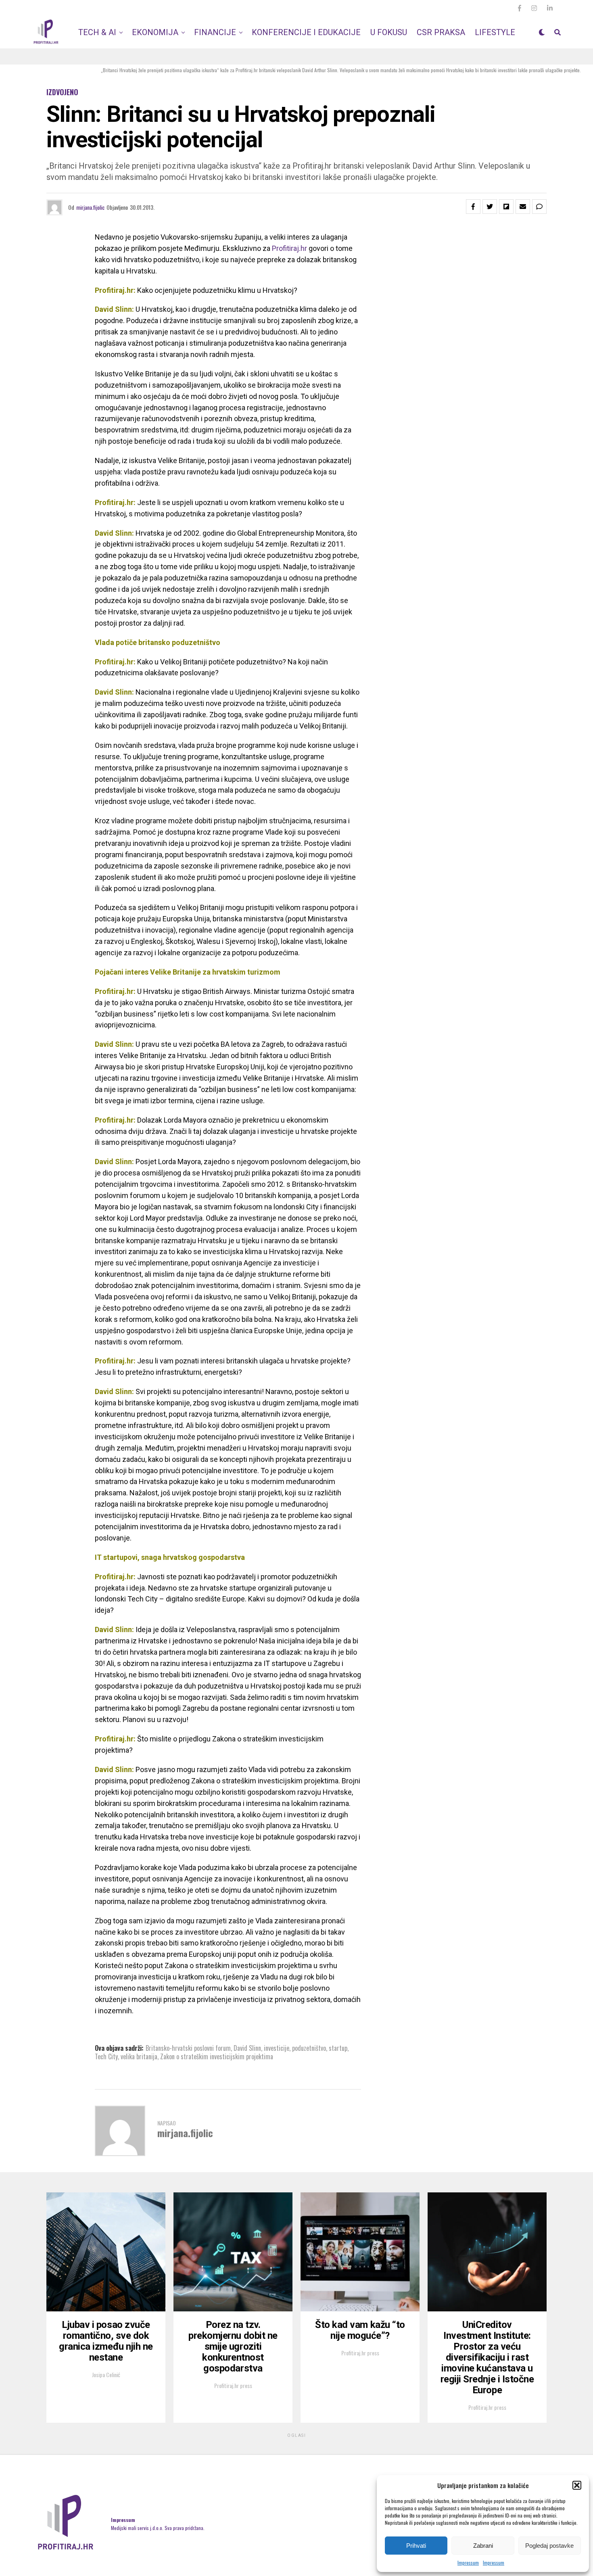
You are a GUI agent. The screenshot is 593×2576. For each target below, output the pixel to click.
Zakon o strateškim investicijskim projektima (217, 2056)
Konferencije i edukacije (306, 32)
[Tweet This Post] (490, 207)
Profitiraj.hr (289, 248)
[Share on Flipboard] (506, 207)
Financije (215, 32)
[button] (577, 2485)
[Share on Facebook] (473, 207)
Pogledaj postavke (549, 2546)
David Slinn (247, 2048)
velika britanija (139, 2056)
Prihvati (416, 2546)
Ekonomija (155, 32)
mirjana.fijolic (90, 207)
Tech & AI (97, 32)
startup (338, 2048)
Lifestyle (495, 32)
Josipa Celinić (106, 2375)
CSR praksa (441, 32)
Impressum (468, 2562)
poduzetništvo (309, 2048)
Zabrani (483, 2546)
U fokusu (389, 32)
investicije (277, 2048)
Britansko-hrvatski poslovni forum (188, 2048)
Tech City (106, 2056)
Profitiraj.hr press (233, 2385)
